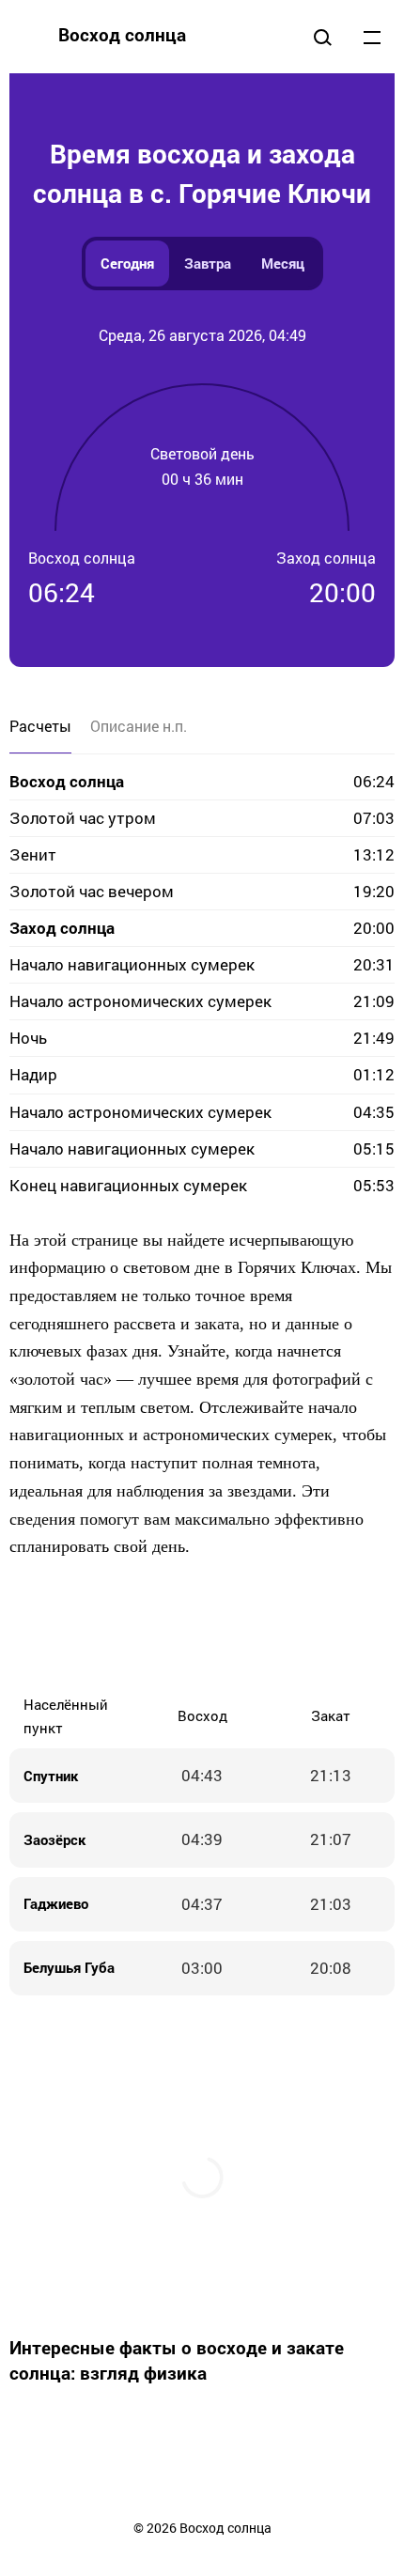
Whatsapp (296, 1627)
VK (70, 1627)
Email (334, 1627)
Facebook (108, 1627)
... (372, 37)
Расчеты (40, 726)
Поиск (322, 37)
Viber (221, 1627)
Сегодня (127, 263)
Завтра (208, 263)
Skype (183, 1627)
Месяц (283, 263)
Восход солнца (122, 34)
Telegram (258, 1627)
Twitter (146, 1627)
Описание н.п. (139, 726)
